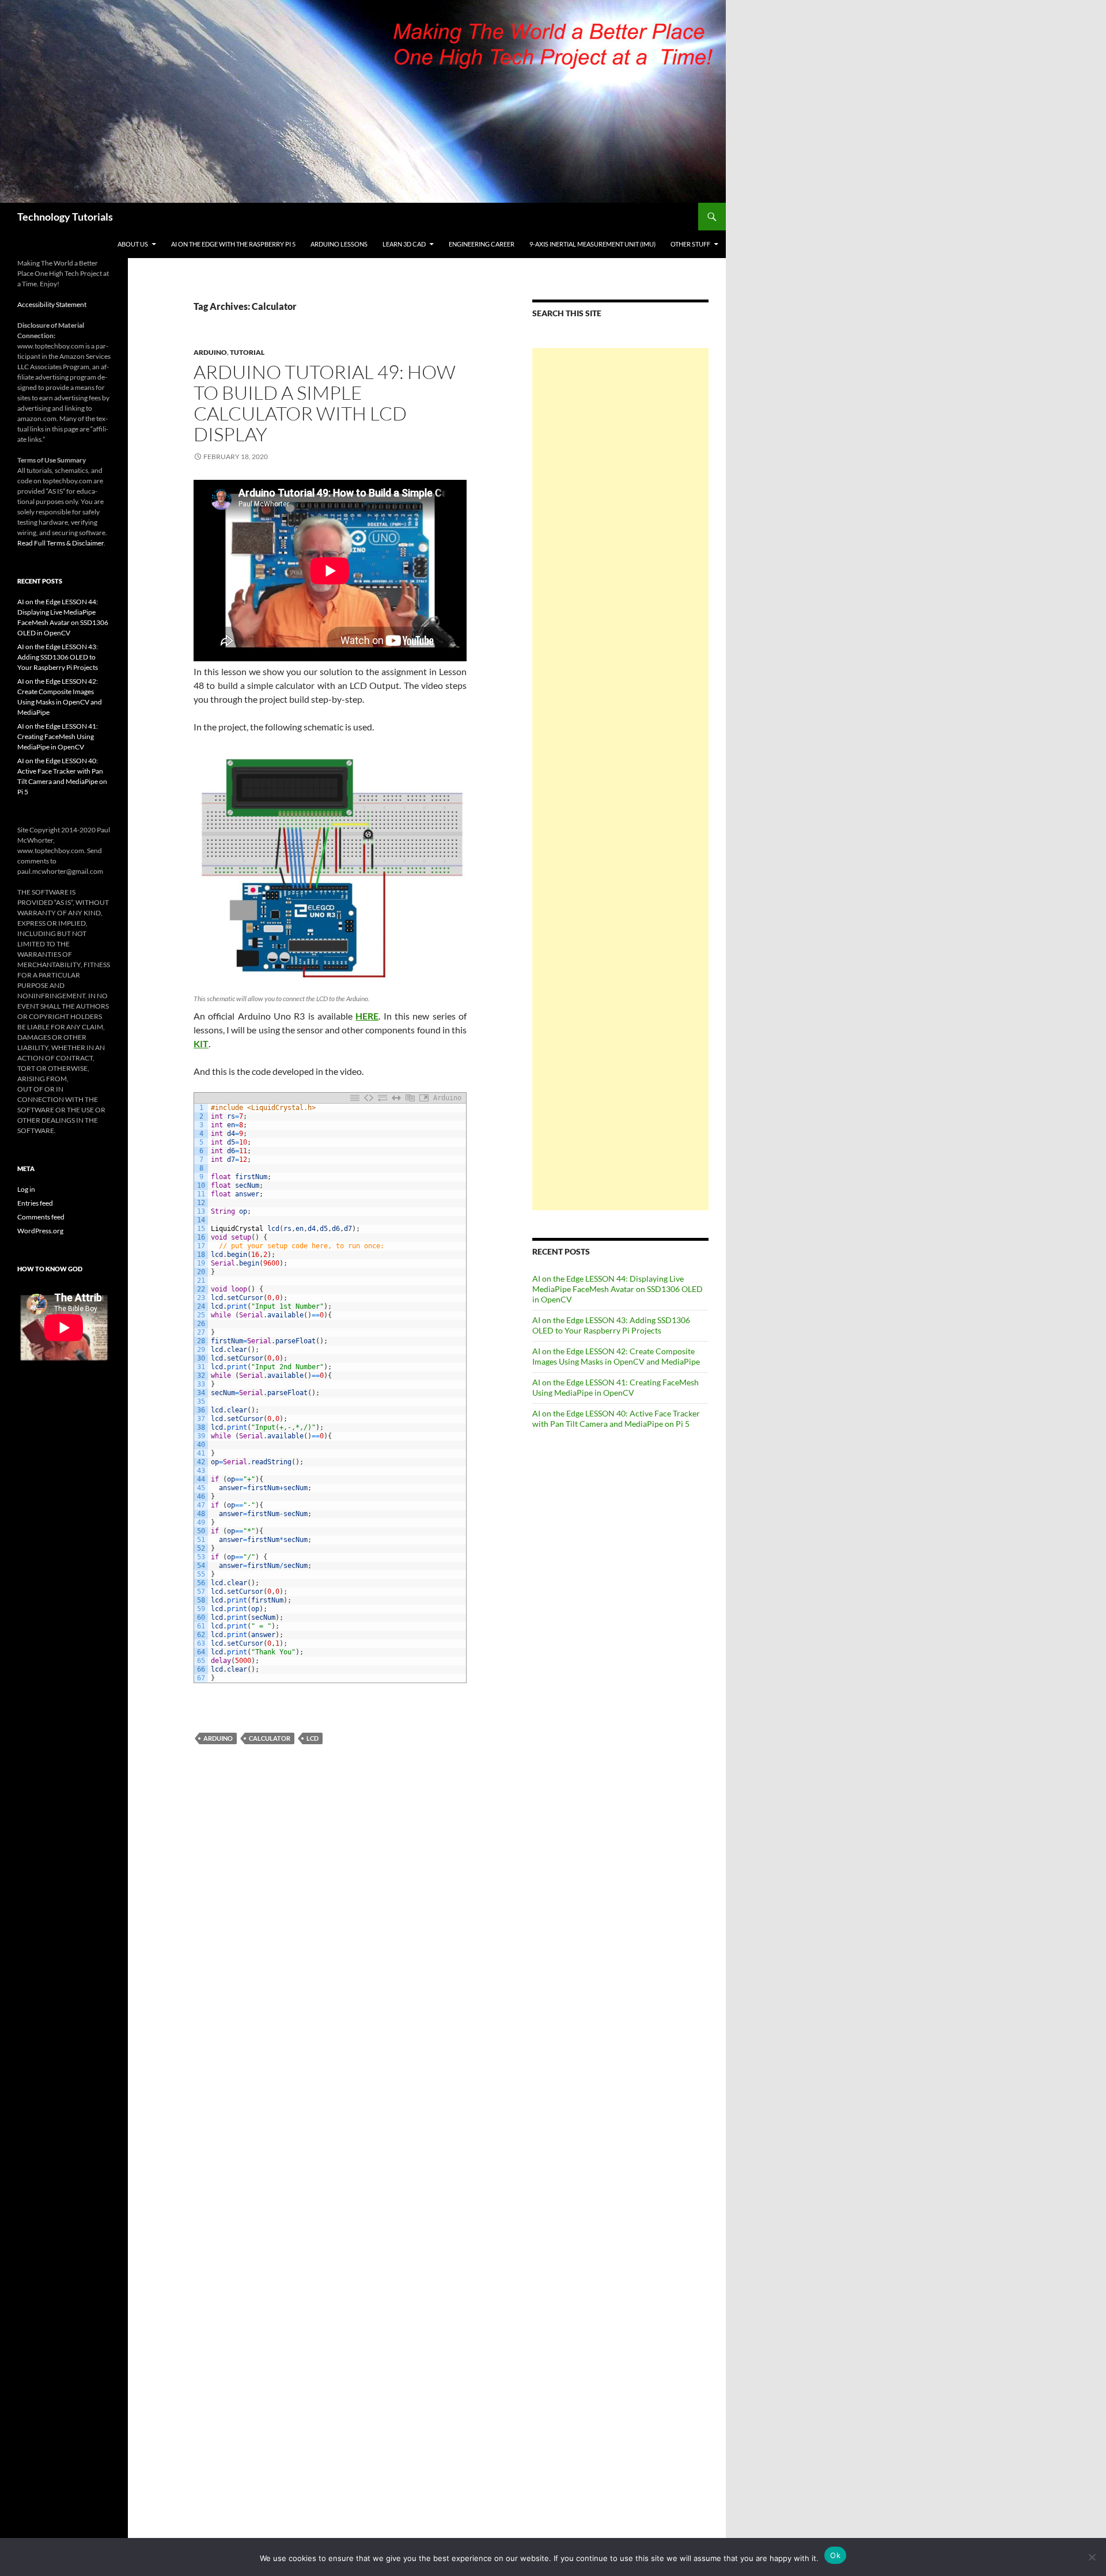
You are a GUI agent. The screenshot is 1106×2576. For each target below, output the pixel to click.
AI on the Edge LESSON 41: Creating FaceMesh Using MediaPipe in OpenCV (616, 1387)
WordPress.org (40, 1231)
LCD (313, 1738)
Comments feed (41, 1217)
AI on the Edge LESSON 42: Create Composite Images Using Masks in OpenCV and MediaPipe (616, 1356)
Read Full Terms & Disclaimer (60, 543)
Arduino (210, 352)
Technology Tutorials (65, 217)
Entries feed (35, 1203)
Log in (26, 1189)
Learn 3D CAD (404, 244)
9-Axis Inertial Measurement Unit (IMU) (592, 244)
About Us (133, 244)
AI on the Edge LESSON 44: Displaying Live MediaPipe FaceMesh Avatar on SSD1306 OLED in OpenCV (618, 1289)
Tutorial (247, 352)
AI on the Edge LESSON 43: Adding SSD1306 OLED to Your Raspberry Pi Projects (611, 1325)
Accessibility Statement (52, 304)
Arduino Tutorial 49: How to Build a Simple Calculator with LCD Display (325, 403)
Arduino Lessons (339, 244)
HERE (367, 1016)
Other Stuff (690, 244)
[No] (1092, 2557)
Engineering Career (482, 244)
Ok (835, 2555)
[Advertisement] (620, 779)
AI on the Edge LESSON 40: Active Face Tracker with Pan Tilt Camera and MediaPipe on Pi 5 (616, 1418)
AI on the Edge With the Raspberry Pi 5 (233, 244)
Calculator (270, 1738)
